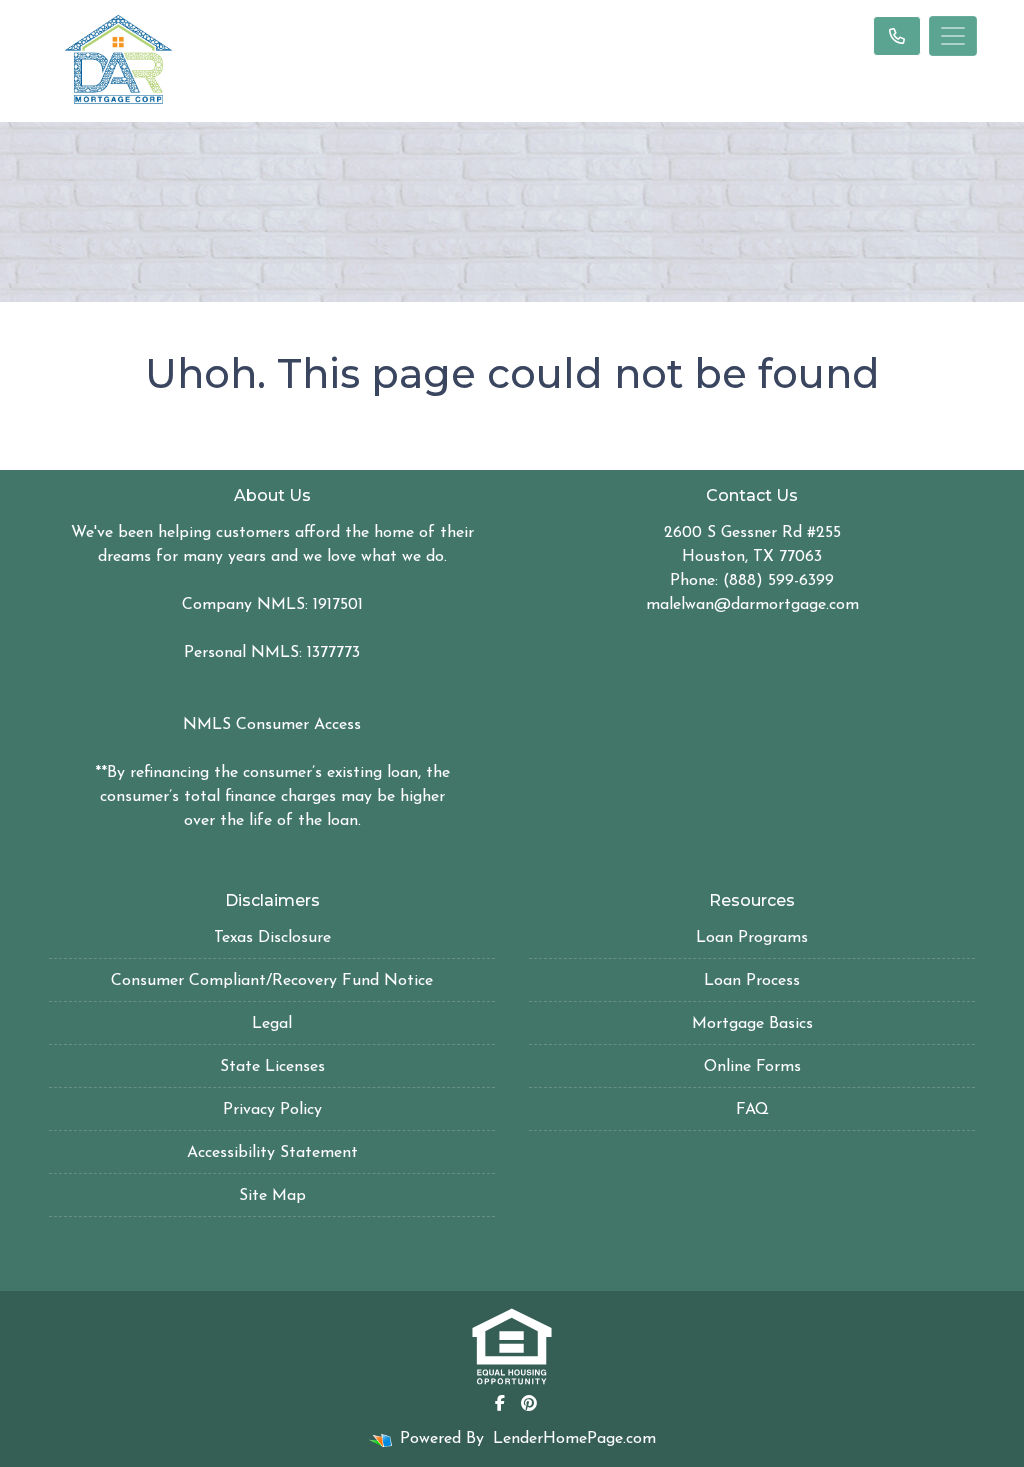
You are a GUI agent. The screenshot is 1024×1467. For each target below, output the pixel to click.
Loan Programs (752, 938)
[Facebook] (500, 1403)
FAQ (752, 1110)
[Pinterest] (529, 1403)
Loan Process (752, 981)
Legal (272, 1024)
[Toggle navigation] (953, 36)
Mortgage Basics (752, 1024)
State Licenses (272, 1067)
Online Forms (752, 1067)
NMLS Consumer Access (272, 725)
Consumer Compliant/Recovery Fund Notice (272, 981)
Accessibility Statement (272, 1153)
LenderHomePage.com (574, 1439)
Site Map (272, 1196)
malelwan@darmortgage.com (752, 605)
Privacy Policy (272, 1110)
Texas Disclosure (272, 938)
